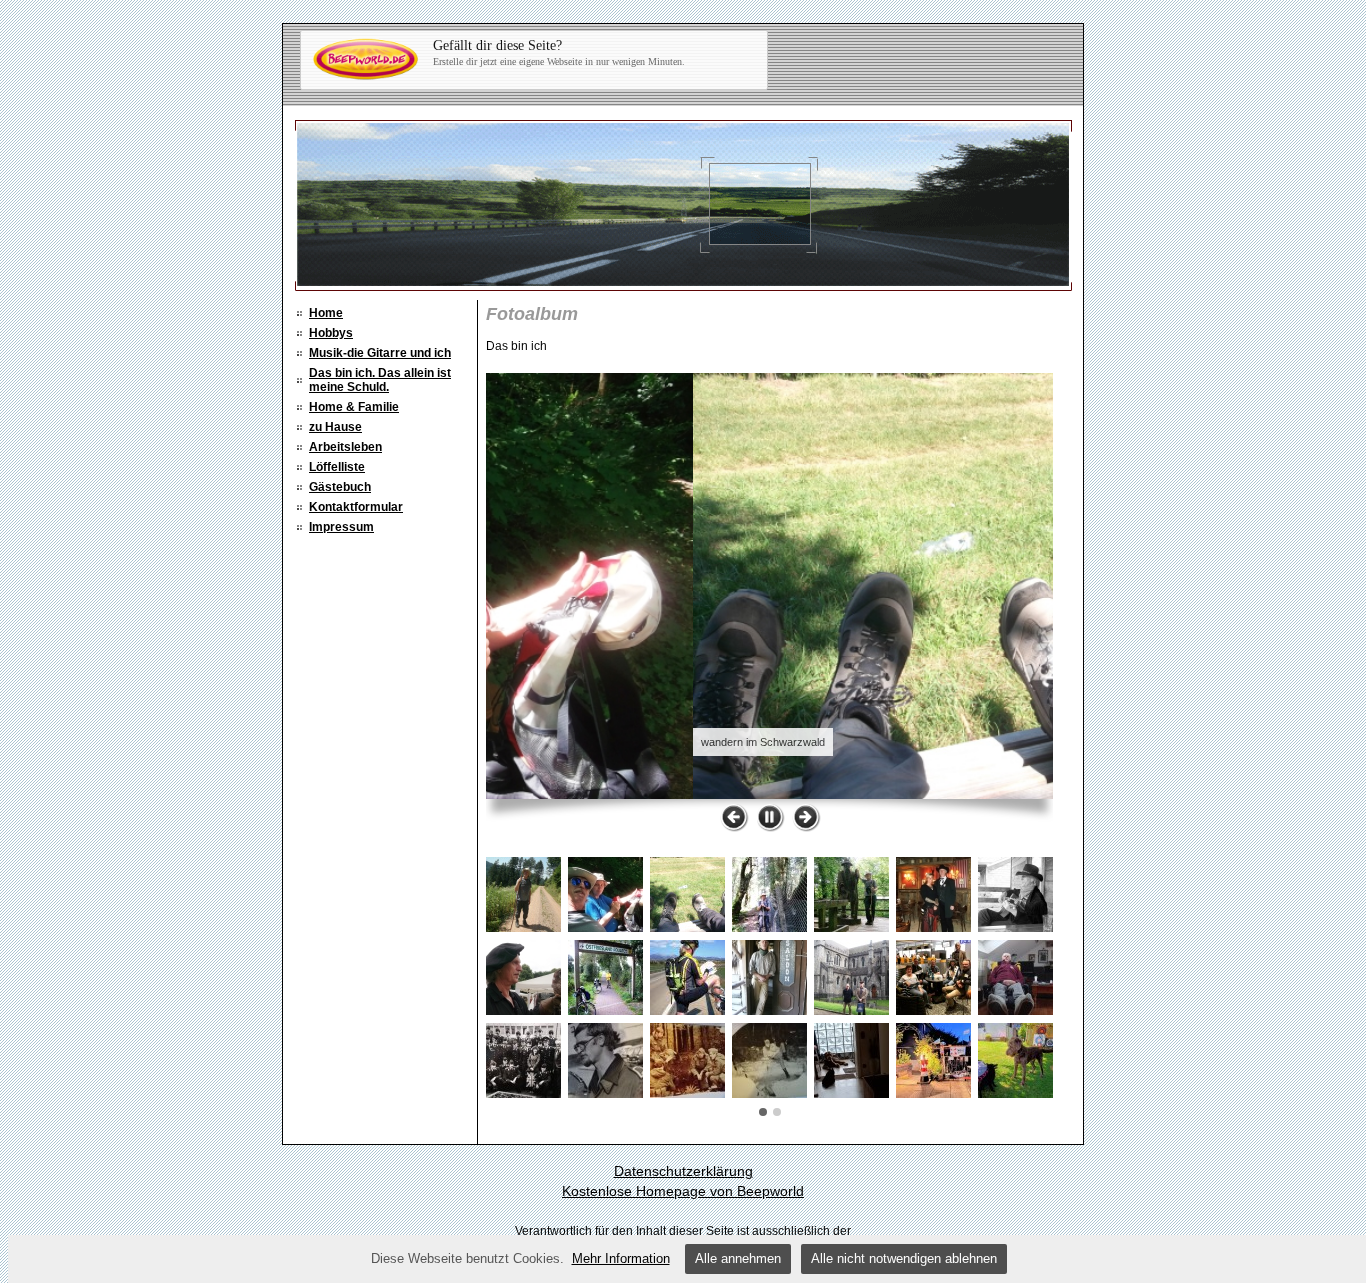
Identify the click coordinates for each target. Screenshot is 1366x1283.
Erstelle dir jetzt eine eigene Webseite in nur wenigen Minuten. (559, 52)
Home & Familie (354, 407)
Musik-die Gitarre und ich (380, 353)
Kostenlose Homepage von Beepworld (683, 1191)
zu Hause (335, 427)
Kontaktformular (356, 507)
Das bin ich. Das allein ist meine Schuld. (380, 380)
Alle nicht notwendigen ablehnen (904, 1258)
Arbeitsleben (345, 447)
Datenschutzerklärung (683, 1171)
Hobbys (331, 333)
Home (326, 313)
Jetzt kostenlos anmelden (520, 61)
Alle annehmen (738, 1258)
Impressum (341, 527)
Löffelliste (337, 467)
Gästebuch (340, 487)
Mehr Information (621, 1258)
